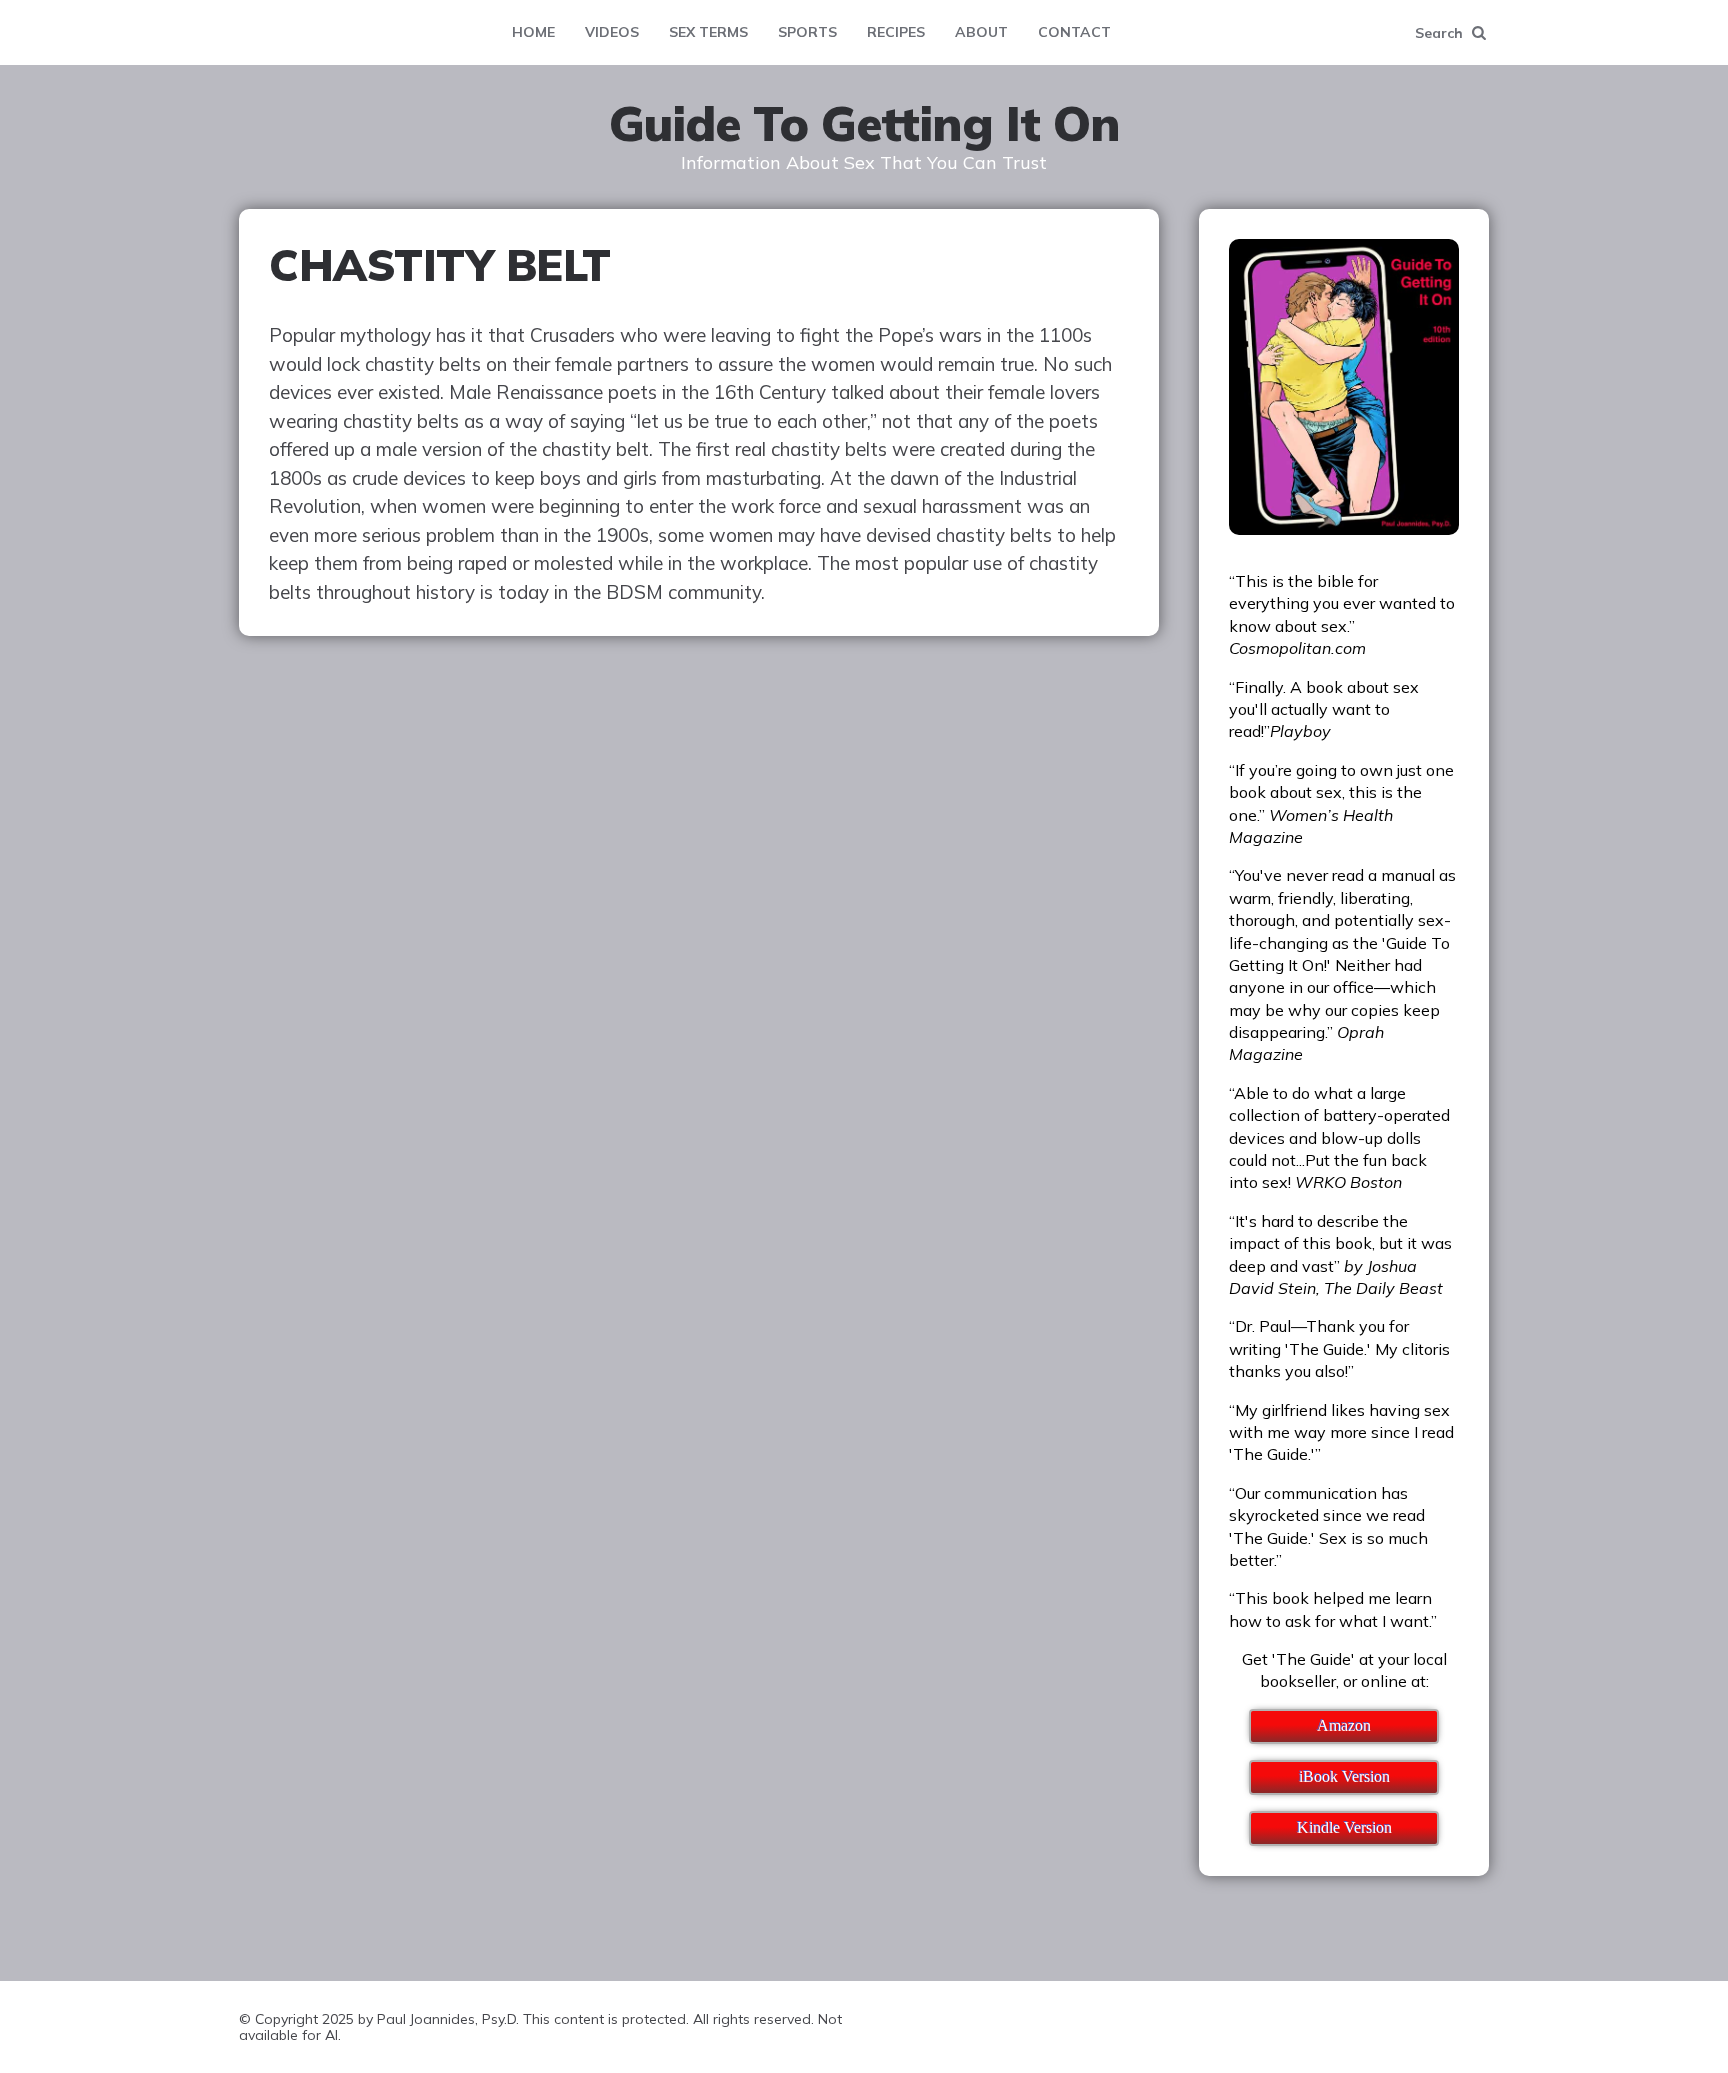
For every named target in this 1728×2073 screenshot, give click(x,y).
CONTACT (1074, 32)
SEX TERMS (708, 32)
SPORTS (807, 32)
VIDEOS (612, 32)
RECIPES (896, 32)
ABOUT (981, 32)
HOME (533, 32)
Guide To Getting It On (864, 124)
